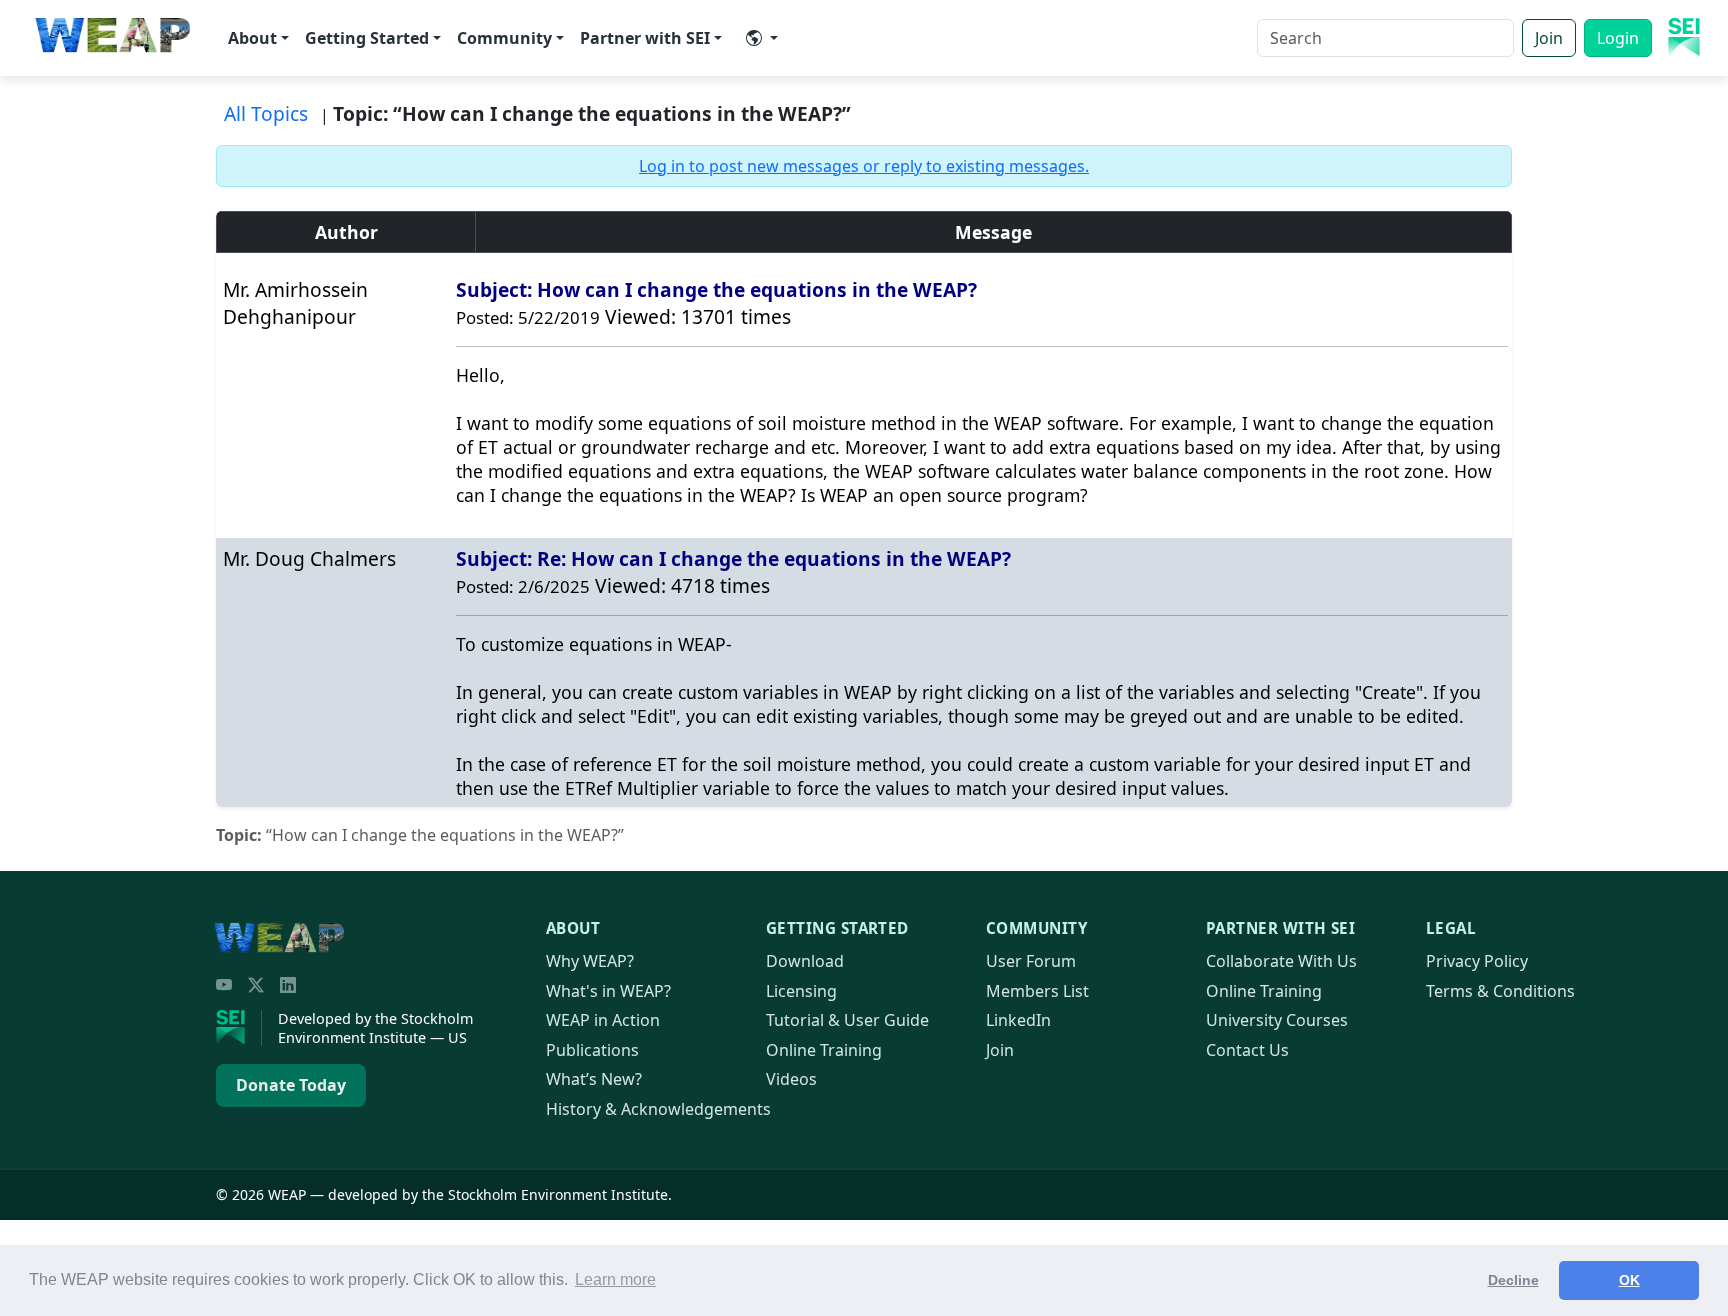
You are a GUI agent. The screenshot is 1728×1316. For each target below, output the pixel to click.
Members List (1037, 991)
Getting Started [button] (367, 38)
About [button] (252, 38)
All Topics (266, 113)
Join (1549, 38)
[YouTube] (224, 985)
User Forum (1031, 961)
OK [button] (1629, 1280)
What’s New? (594, 1079)
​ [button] (762, 38)
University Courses (1277, 1020)
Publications (592, 1050)
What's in (608, 991)
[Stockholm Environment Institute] (239, 1028)
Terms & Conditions (1500, 991)
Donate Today (291, 1085)
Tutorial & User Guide (847, 1020)
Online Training (824, 1050)
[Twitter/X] (256, 985)
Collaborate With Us (1281, 961)
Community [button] (504, 38)
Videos (791, 1079)
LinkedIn (1018, 1020)
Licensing (801, 991)
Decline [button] (1513, 1280)
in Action (603, 1020)
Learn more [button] (615, 1279)
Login (1618, 38)
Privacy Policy (1477, 961)
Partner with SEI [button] (645, 38)
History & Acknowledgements (658, 1109)
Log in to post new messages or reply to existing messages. (864, 166)
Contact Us (1247, 1050)
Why (590, 961)
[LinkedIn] (288, 985)
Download (805, 961)
